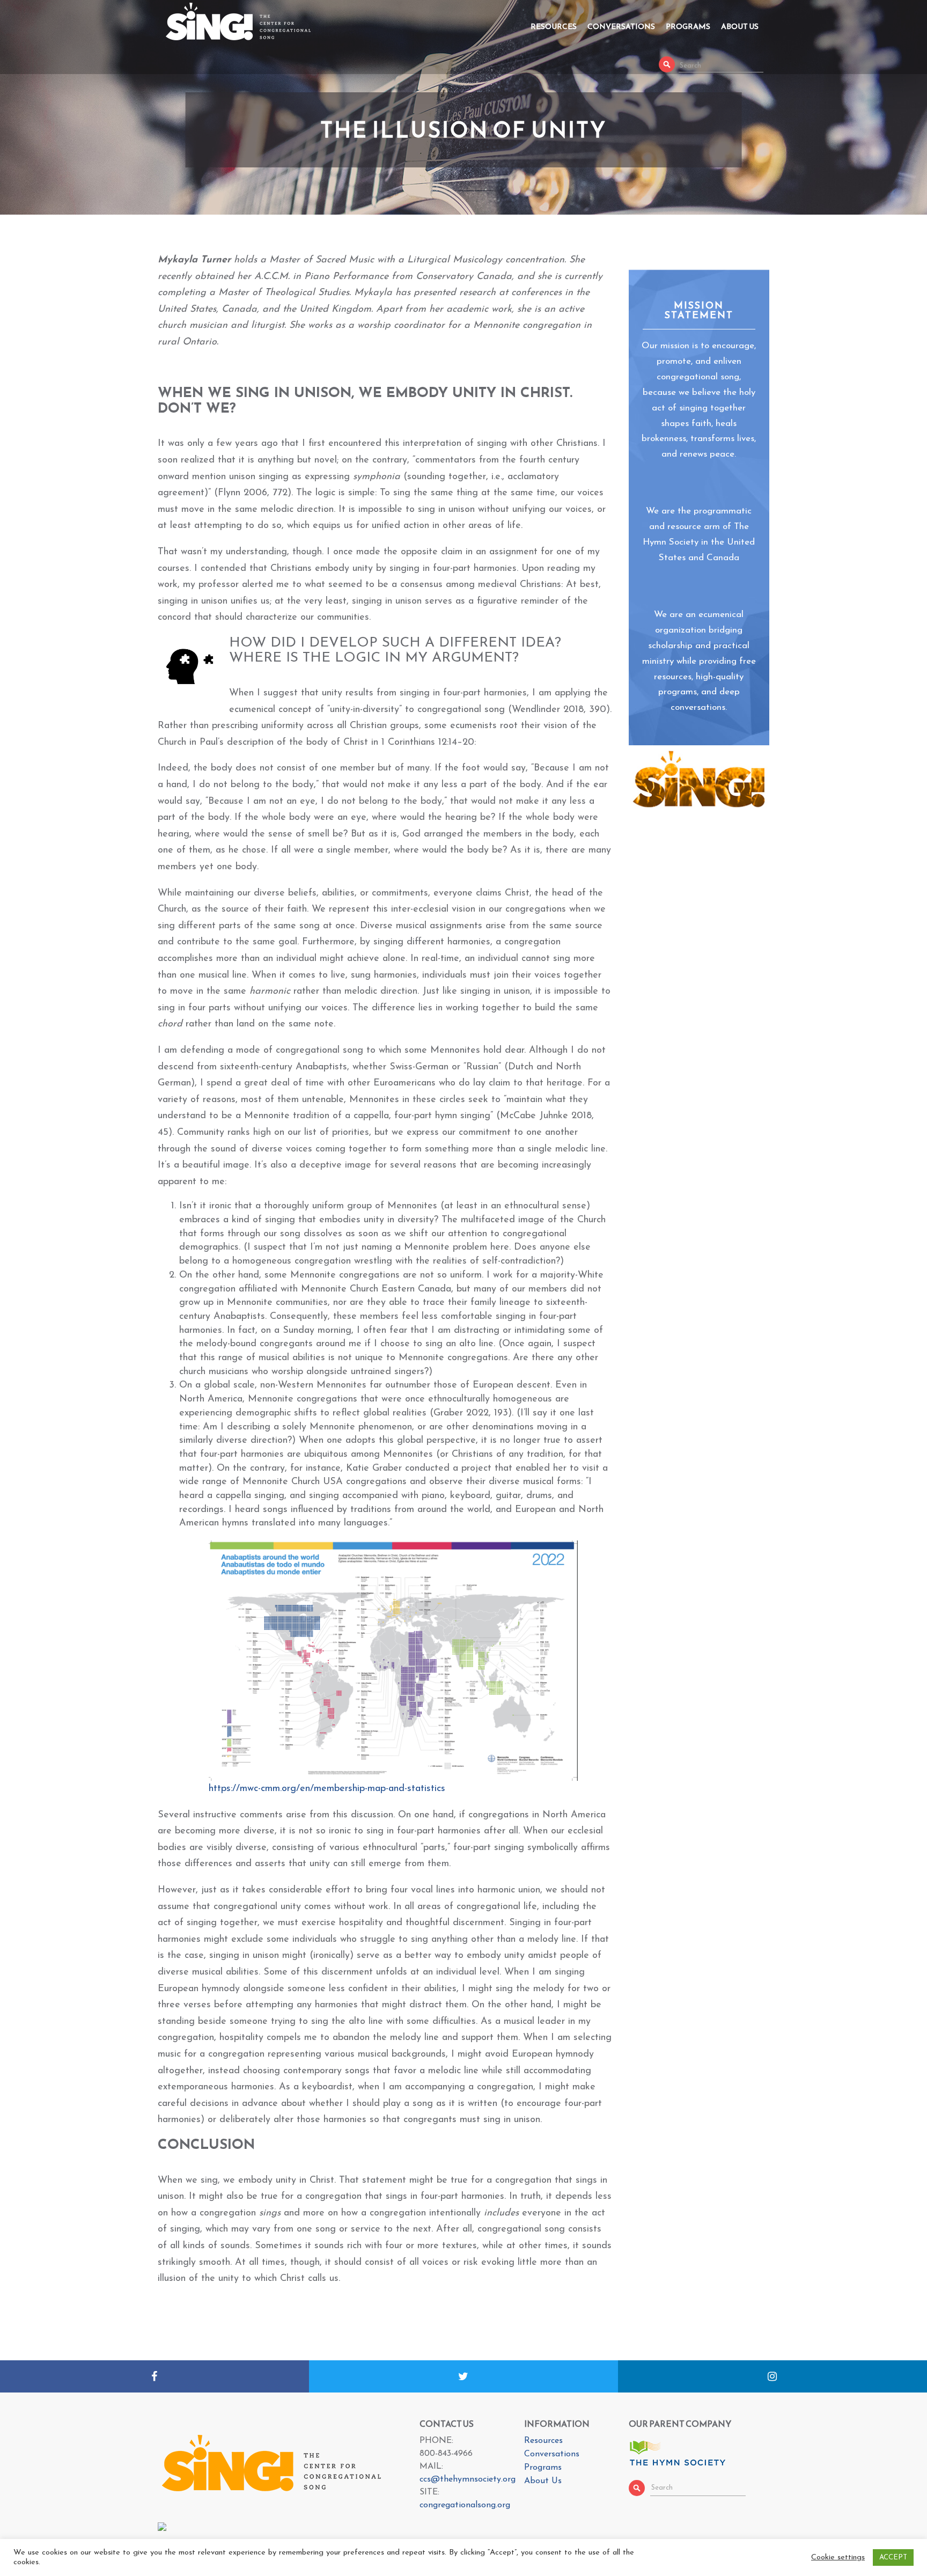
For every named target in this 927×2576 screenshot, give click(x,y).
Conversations (621, 27)
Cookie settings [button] (838, 2557)
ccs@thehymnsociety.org (468, 2479)
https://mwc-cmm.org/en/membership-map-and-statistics (327, 1789)
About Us (740, 27)
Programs (688, 27)
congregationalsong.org (465, 2505)
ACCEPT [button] (893, 2557)
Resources (554, 27)
